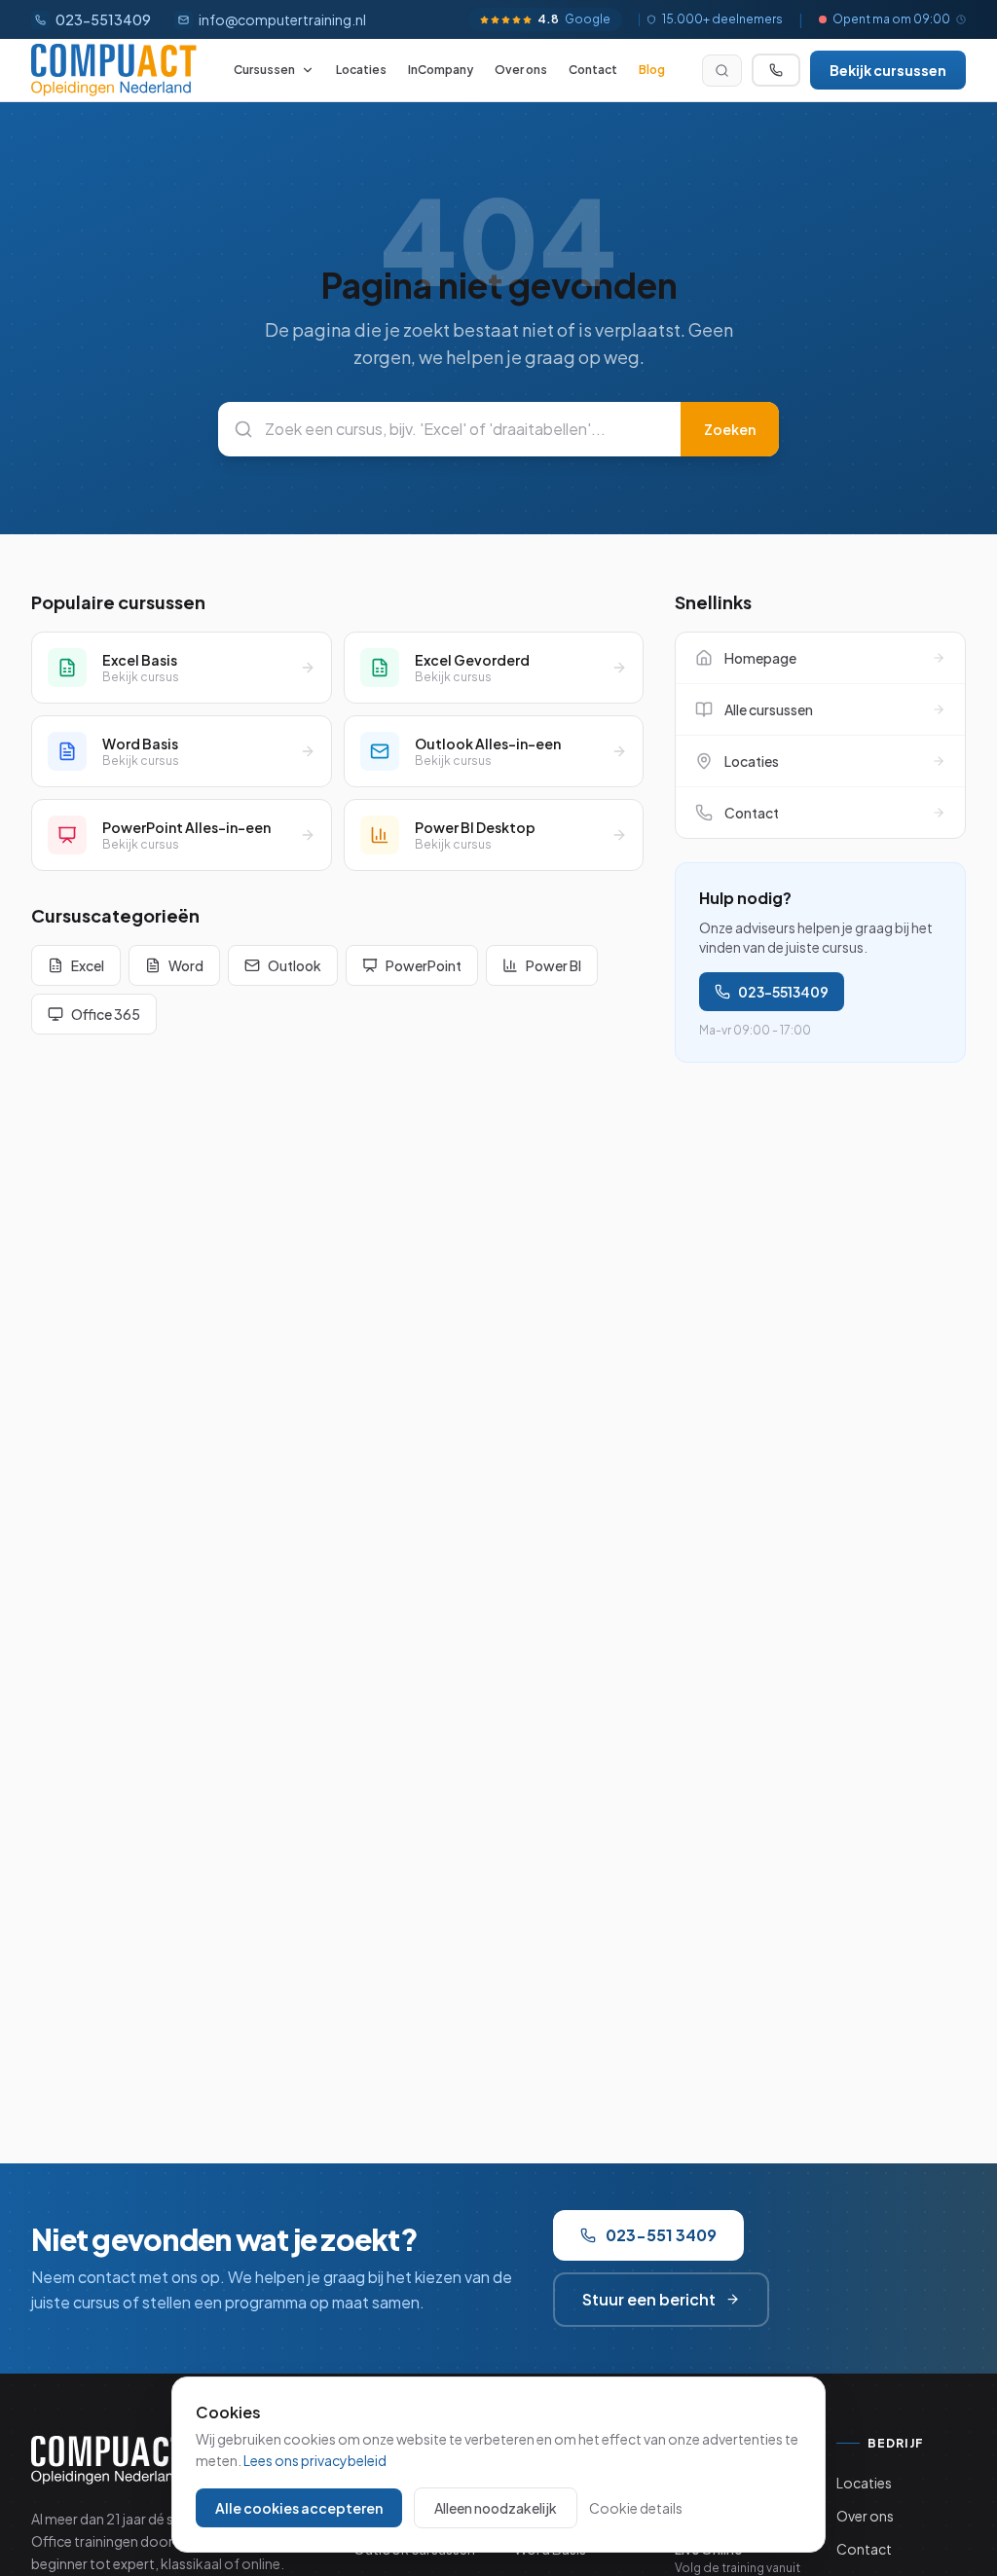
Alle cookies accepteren (299, 2508)
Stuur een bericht (649, 2299)
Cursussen (264, 70)
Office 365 (106, 1014)
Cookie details (636, 2508)
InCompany (441, 70)
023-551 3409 (661, 2235)
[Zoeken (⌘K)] (722, 71)
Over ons (521, 70)
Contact (593, 70)
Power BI (554, 965)
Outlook (295, 965)
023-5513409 (783, 992)
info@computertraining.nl (282, 19)
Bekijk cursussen (888, 70)
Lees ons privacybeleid (315, 2460)
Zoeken (730, 429)
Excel (88, 965)
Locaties (361, 70)
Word (186, 965)
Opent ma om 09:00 (891, 19)
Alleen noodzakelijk (496, 2508)
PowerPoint (424, 965)
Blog (652, 70)
